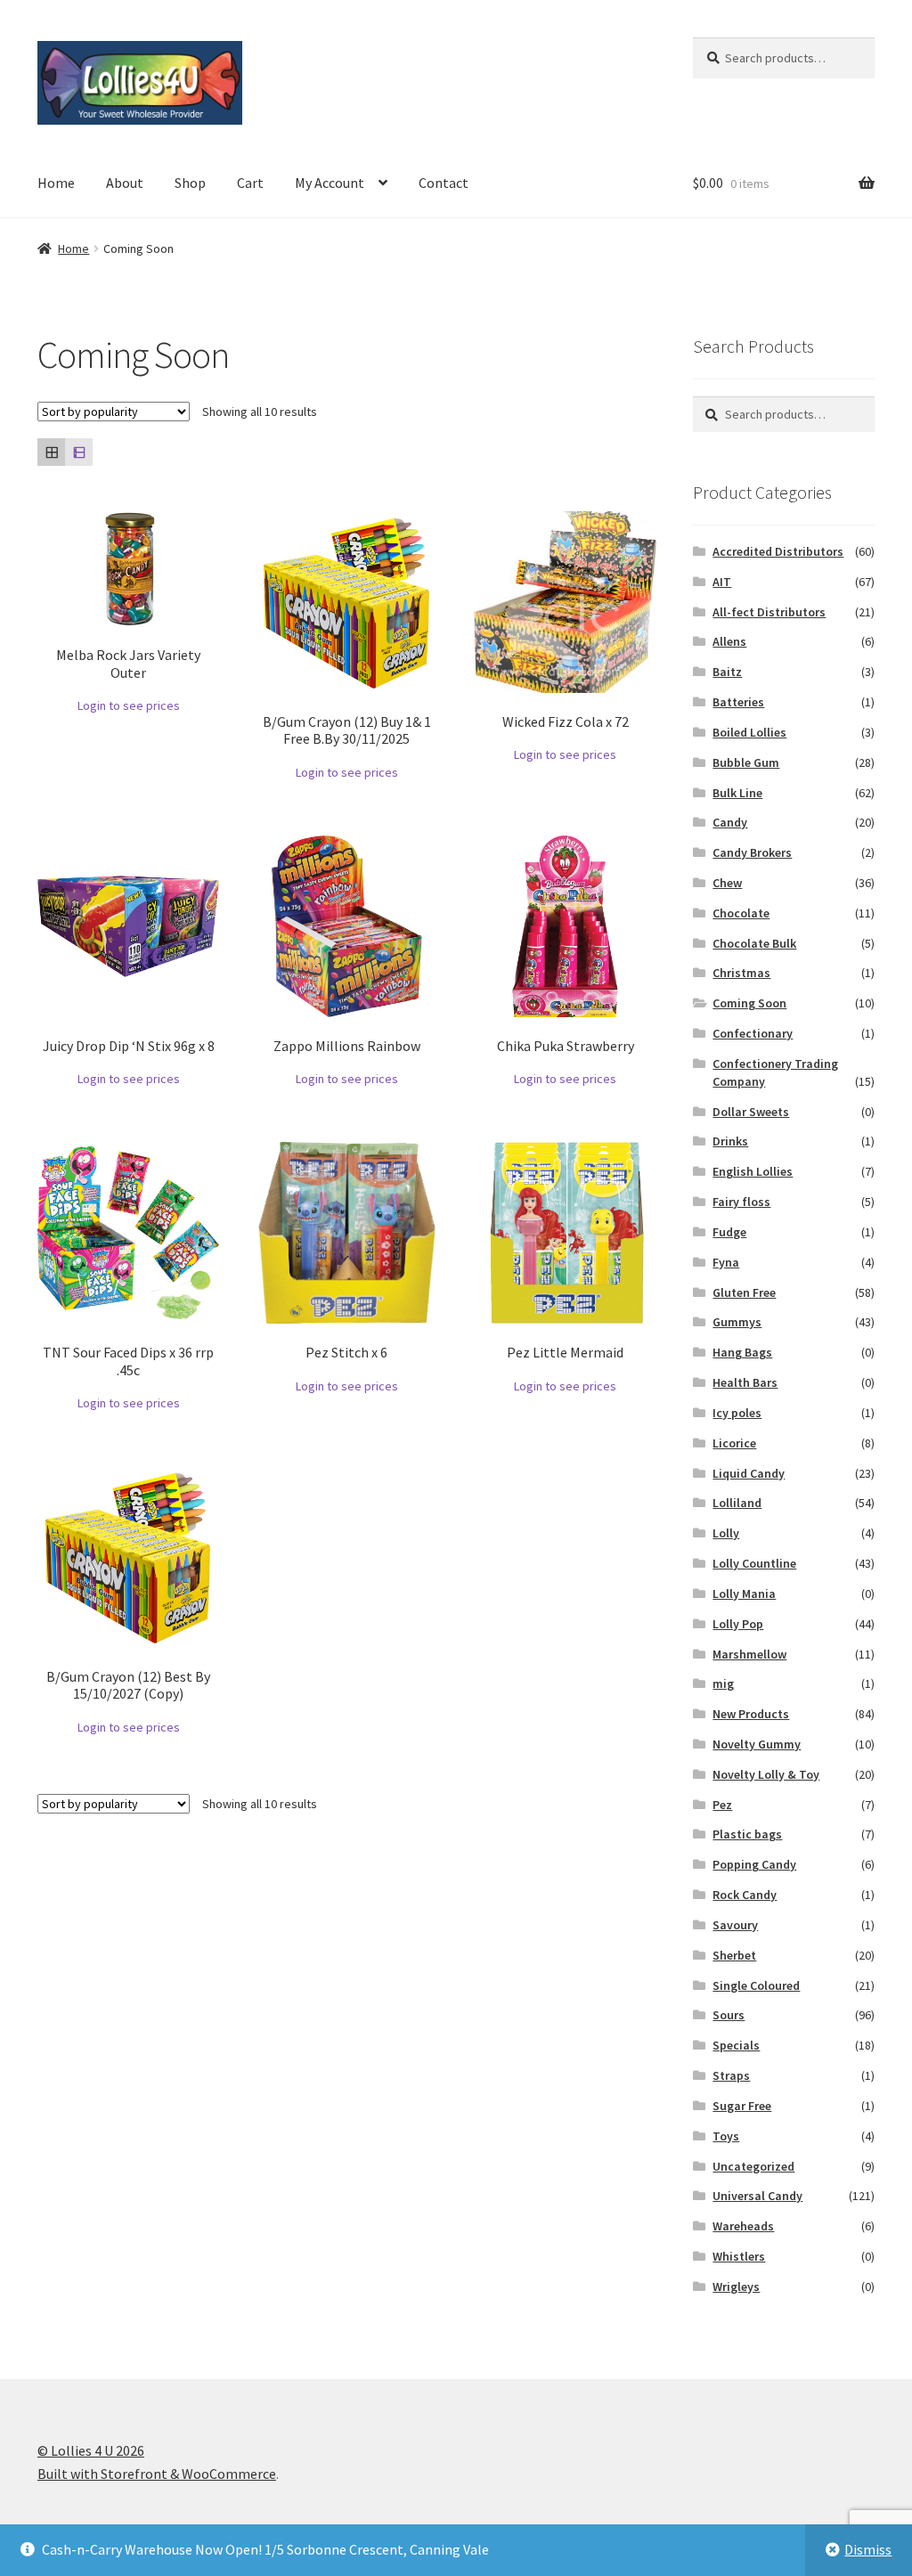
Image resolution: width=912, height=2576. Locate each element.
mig (723, 1683)
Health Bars (745, 1382)
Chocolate (741, 913)
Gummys (737, 1322)
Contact (444, 183)
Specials (736, 2045)
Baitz (727, 672)
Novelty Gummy (757, 1744)
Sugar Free (742, 2106)
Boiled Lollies (749, 732)
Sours (729, 2015)
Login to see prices (129, 705)
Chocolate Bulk (754, 943)
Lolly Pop (738, 1624)
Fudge (729, 1232)
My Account (330, 183)
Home (56, 183)
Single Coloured (756, 1985)
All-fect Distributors (769, 612)
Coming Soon (749, 1003)
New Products (751, 1714)
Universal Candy (757, 2196)
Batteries (738, 702)
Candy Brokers (752, 852)
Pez (722, 1805)
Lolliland (737, 1503)
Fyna (726, 1262)
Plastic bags (747, 1834)
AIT (722, 582)
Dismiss (868, 2549)
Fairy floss (741, 1202)
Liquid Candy (749, 1473)
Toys (726, 2136)
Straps (731, 2075)
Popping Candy (754, 1864)
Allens (729, 641)
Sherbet (734, 1955)
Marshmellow (749, 1654)
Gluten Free (744, 1292)
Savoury (735, 1925)
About (125, 183)
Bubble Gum (746, 762)
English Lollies (753, 1171)
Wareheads (743, 2226)
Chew (727, 883)
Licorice (734, 1443)
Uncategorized (753, 2166)
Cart (250, 183)
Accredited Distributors (778, 551)
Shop (190, 183)
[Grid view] (51, 452)
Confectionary (753, 1033)
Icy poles (737, 1413)
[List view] (79, 452)
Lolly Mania (744, 1594)
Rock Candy (745, 1895)
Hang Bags (742, 1352)
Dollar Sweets (751, 1112)
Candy (730, 822)
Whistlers (739, 2256)
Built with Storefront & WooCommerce (157, 2474)
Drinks (730, 1141)
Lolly (726, 1533)
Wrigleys (736, 2287)
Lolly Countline (754, 1563)
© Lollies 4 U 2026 (91, 2450)
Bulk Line (737, 793)
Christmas (741, 973)
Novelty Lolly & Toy (766, 1774)
